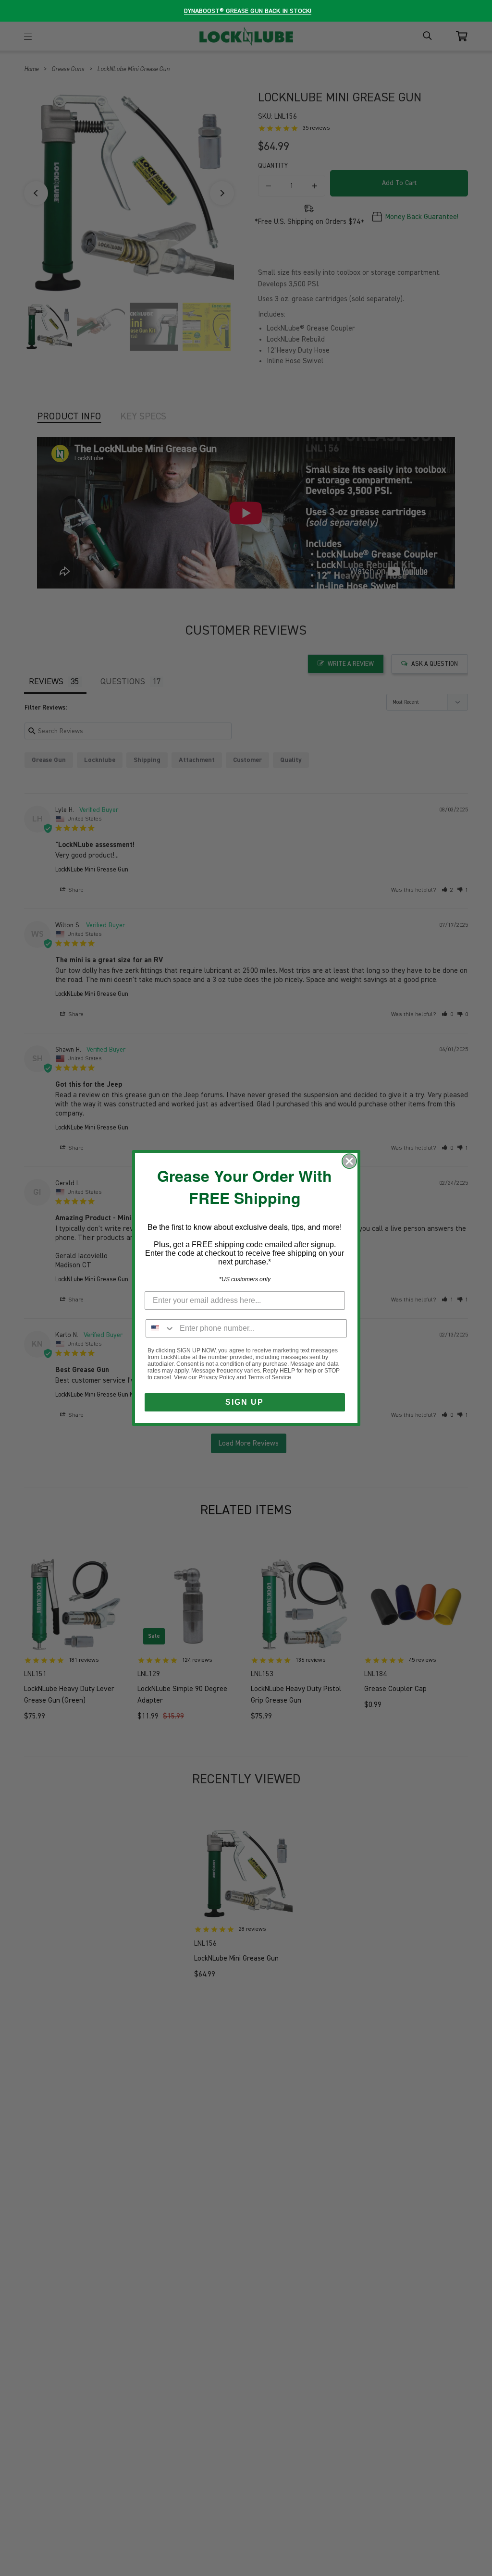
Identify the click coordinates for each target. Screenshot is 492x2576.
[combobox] (160, 1328)
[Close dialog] (349, 1161)
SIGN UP (245, 1402)
